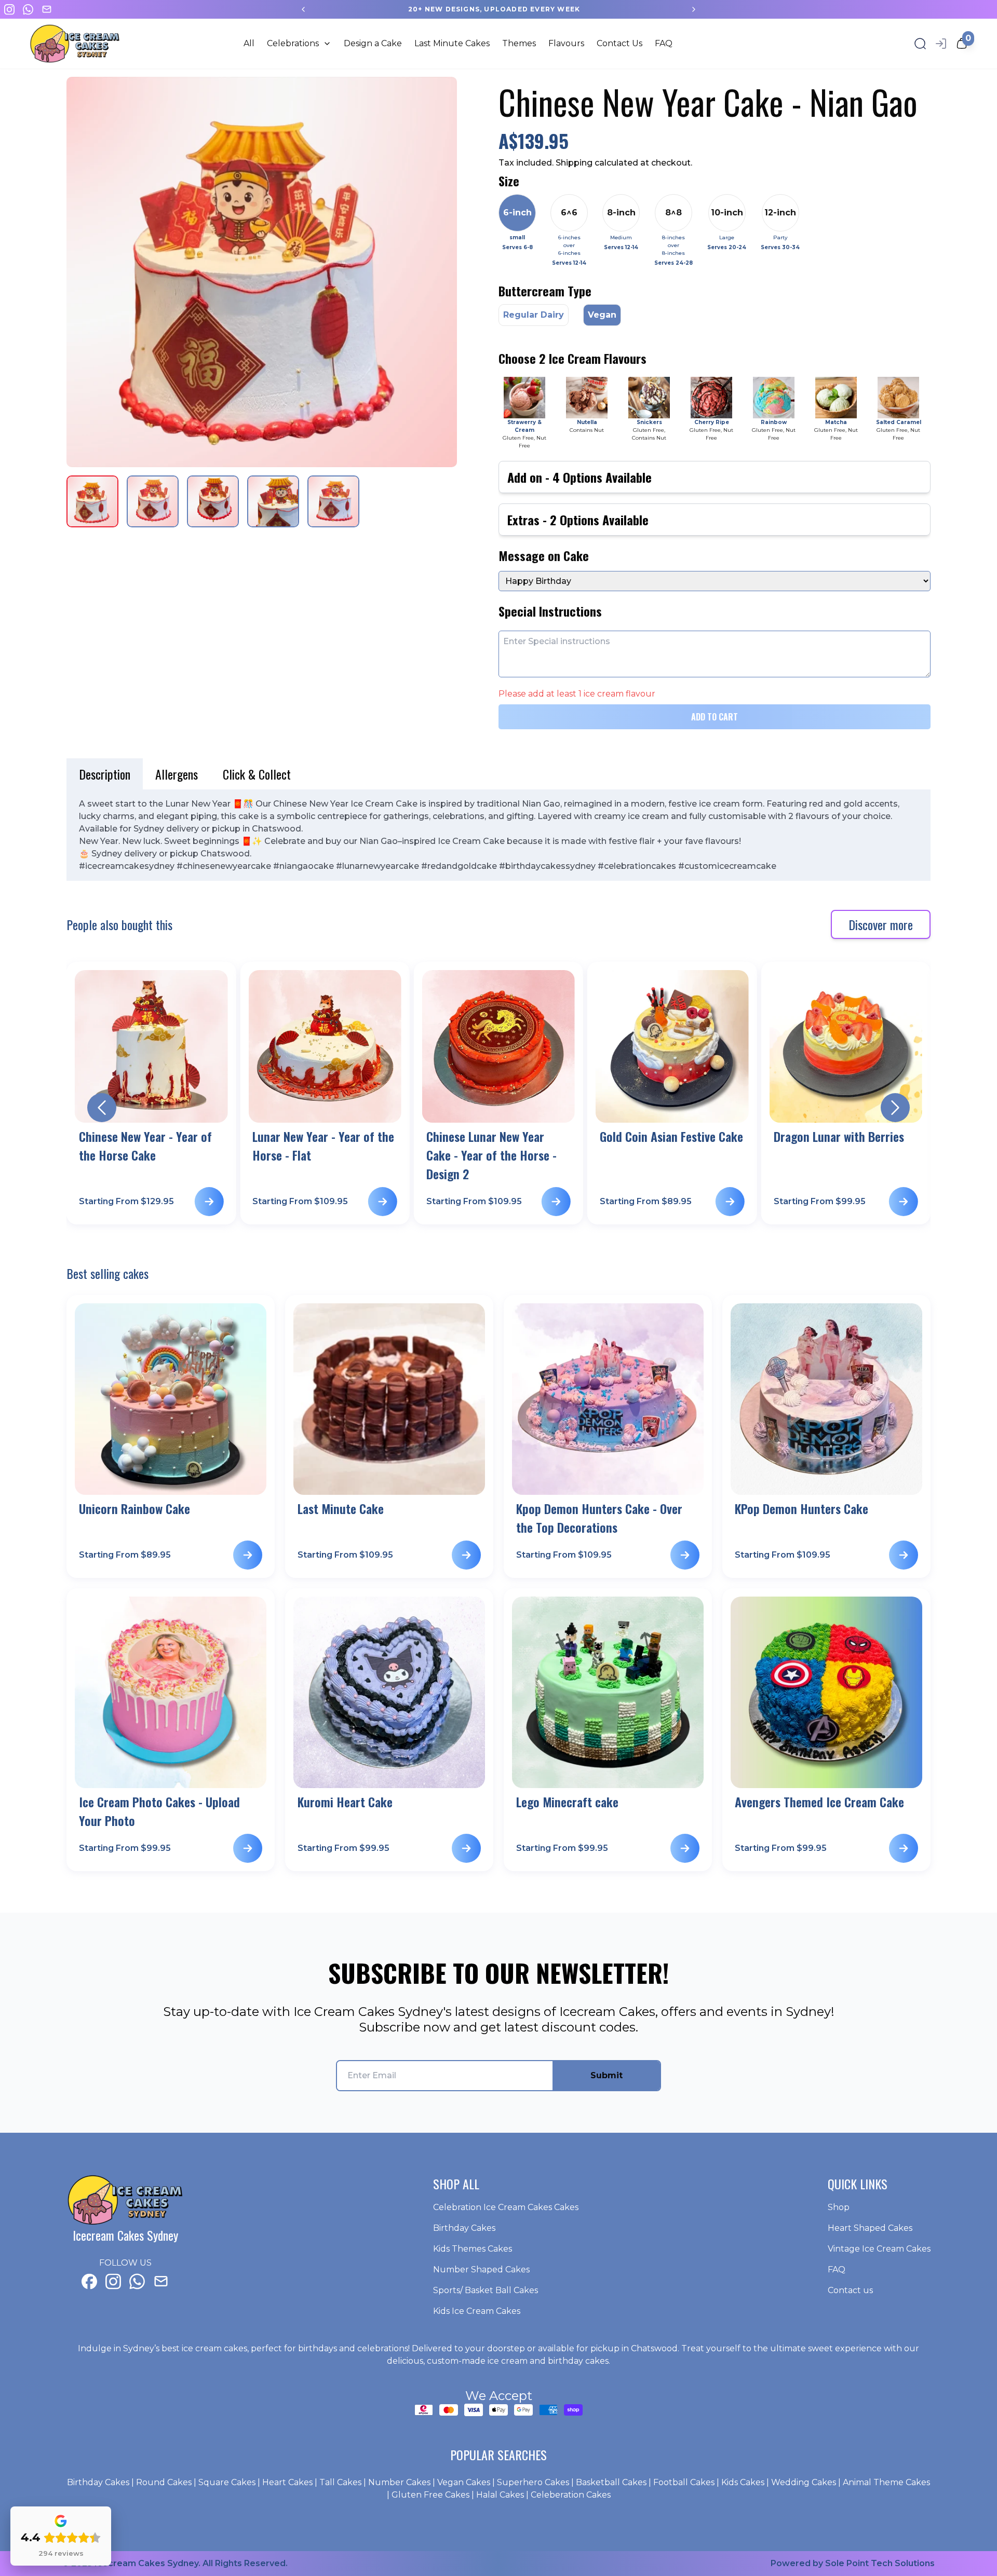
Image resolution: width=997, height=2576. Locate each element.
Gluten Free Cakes (430, 2495)
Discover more (881, 924)
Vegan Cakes (464, 2482)
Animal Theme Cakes (886, 2482)
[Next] (694, 9)
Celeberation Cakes (571, 2495)
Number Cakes (399, 2482)
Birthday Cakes (98, 2482)
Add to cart (715, 717)
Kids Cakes (743, 2482)
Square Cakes (227, 2482)
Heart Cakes (287, 2482)
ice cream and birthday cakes (548, 2361)
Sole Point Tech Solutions (880, 2563)
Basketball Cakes (611, 2482)
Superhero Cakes (533, 2482)
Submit (607, 2075)
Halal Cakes (500, 2495)
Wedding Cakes (804, 2482)
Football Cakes (684, 2482)
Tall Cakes (340, 2482)
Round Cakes (164, 2482)
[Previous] (303, 9)
